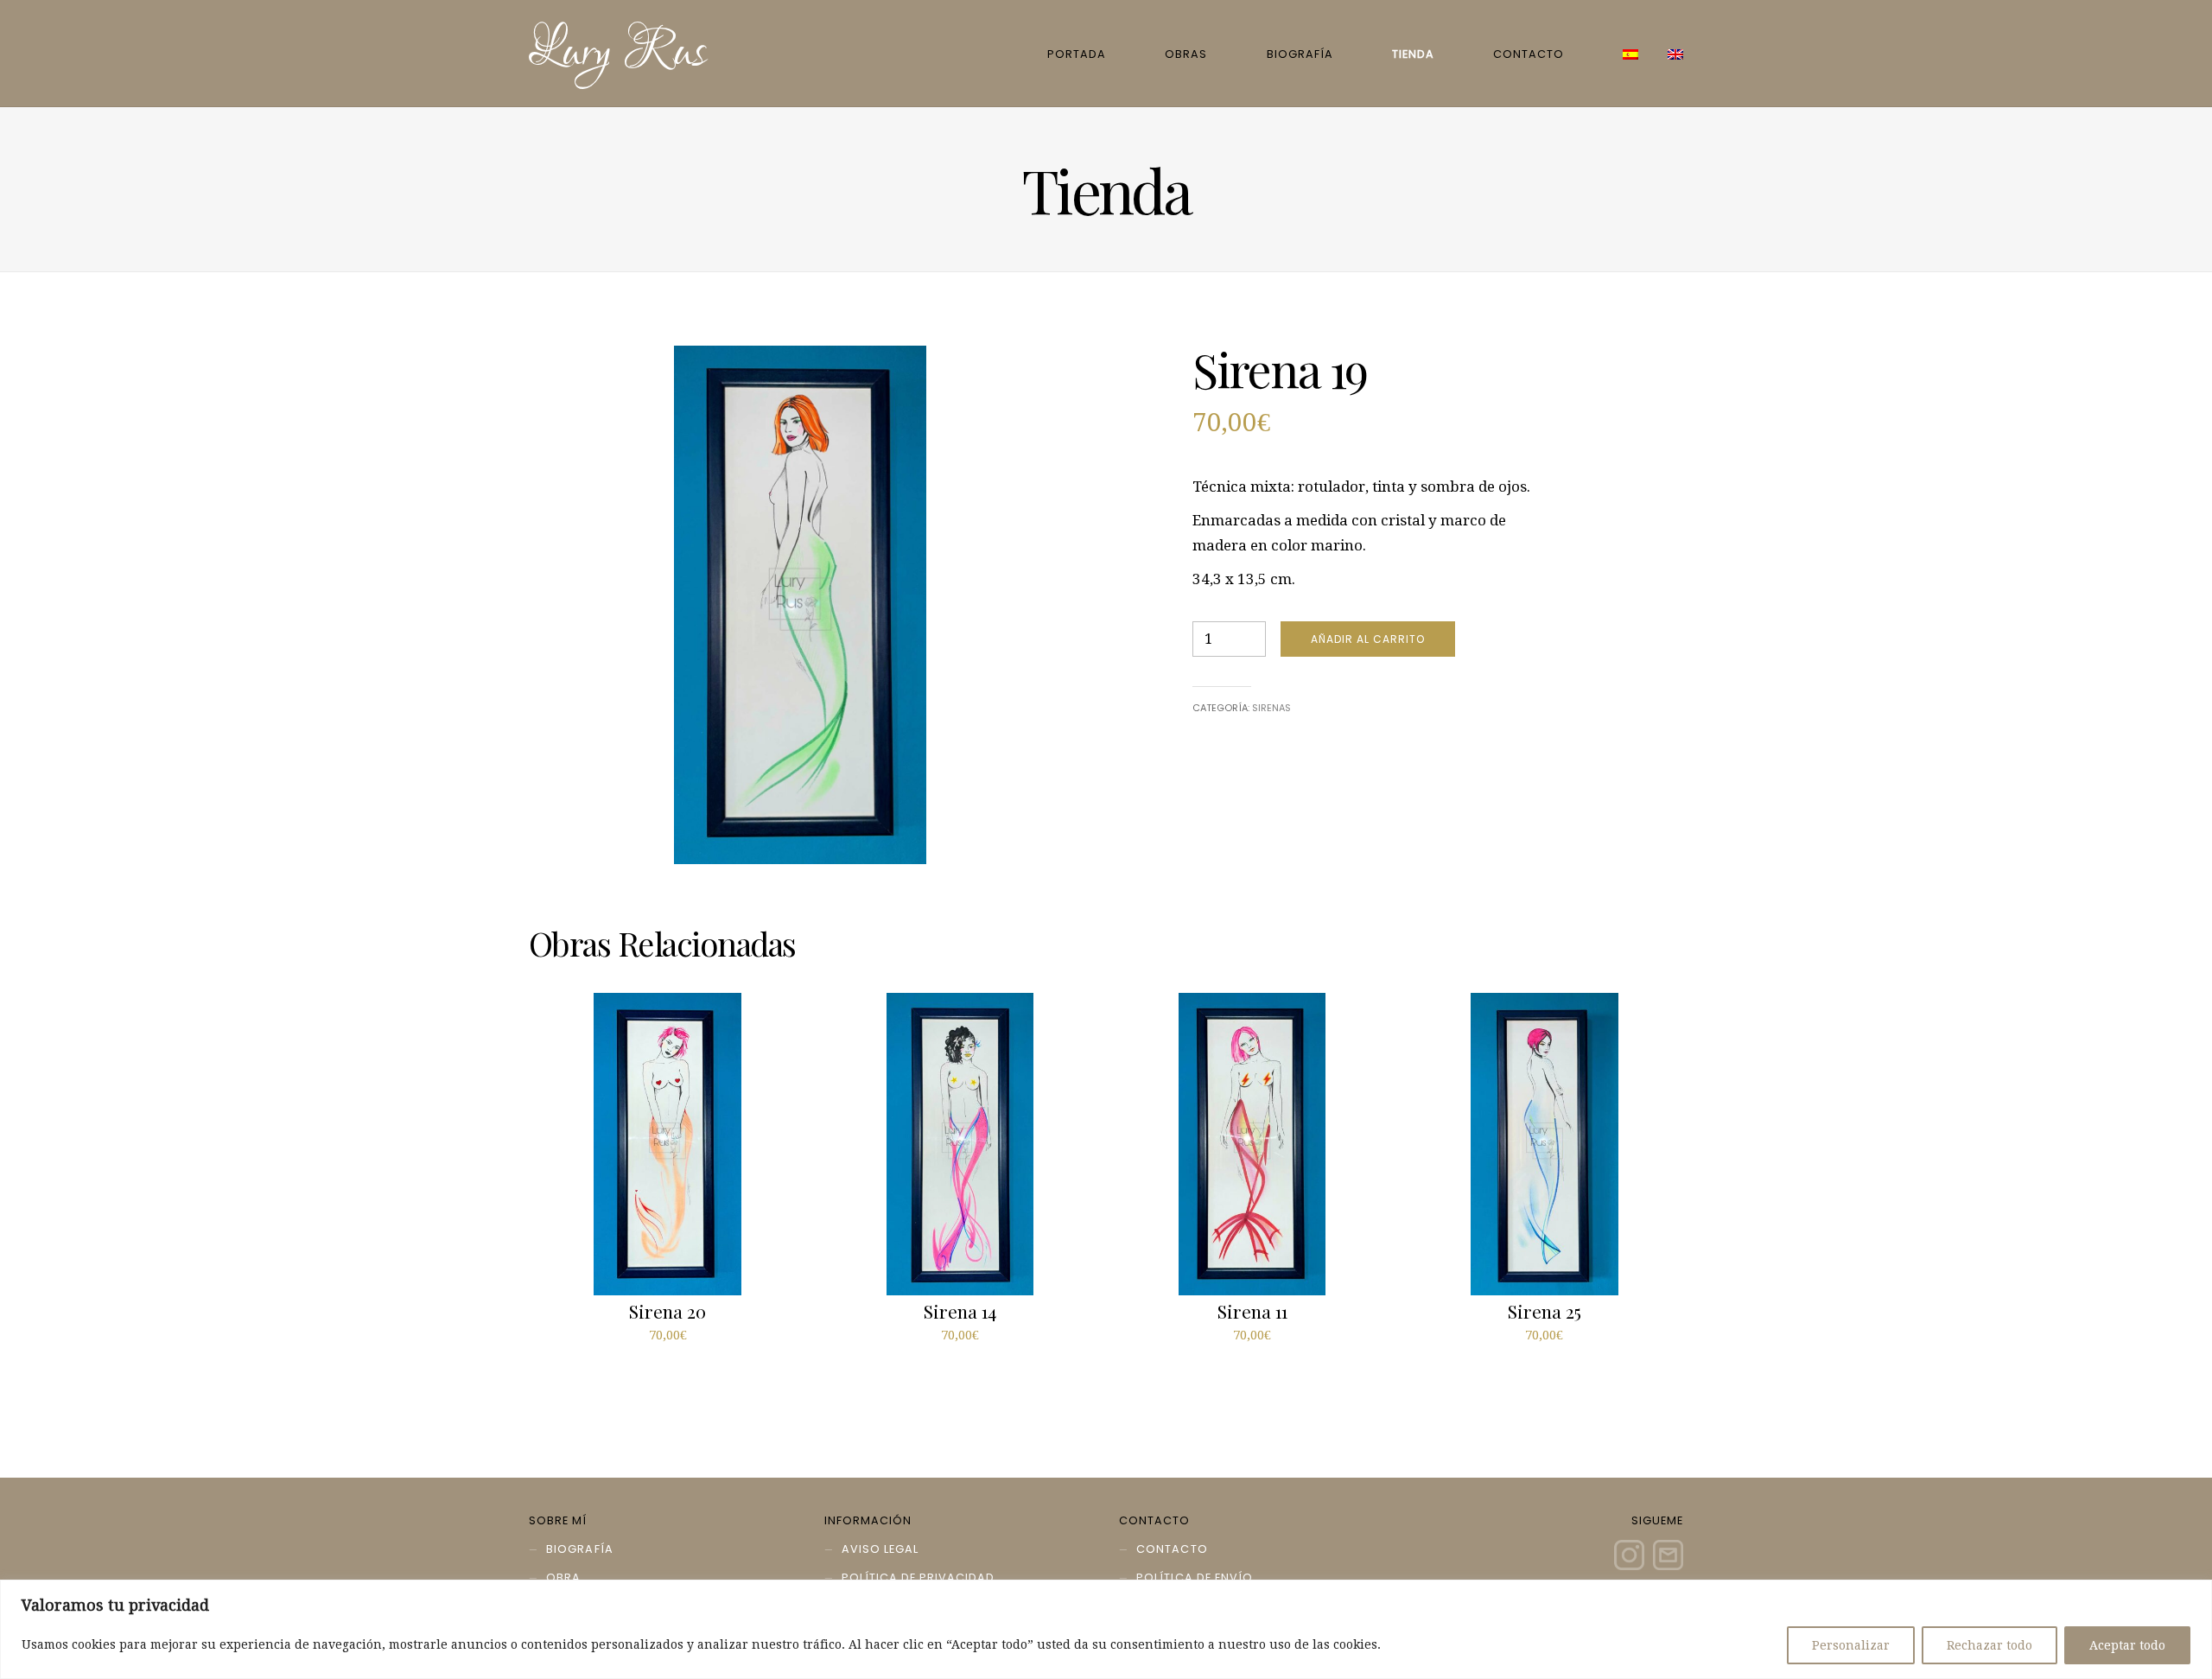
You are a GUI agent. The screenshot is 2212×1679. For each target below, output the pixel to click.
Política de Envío (1194, 1577)
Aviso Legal (880, 1549)
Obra (563, 1577)
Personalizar (1851, 1645)
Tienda (1413, 54)
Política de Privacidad (918, 1577)
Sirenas (1271, 708)
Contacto (1529, 54)
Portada (1077, 54)
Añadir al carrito (1368, 639)
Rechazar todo (1990, 1645)
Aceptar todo (2127, 1645)
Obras (1186, 54)
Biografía (1300, 54)
